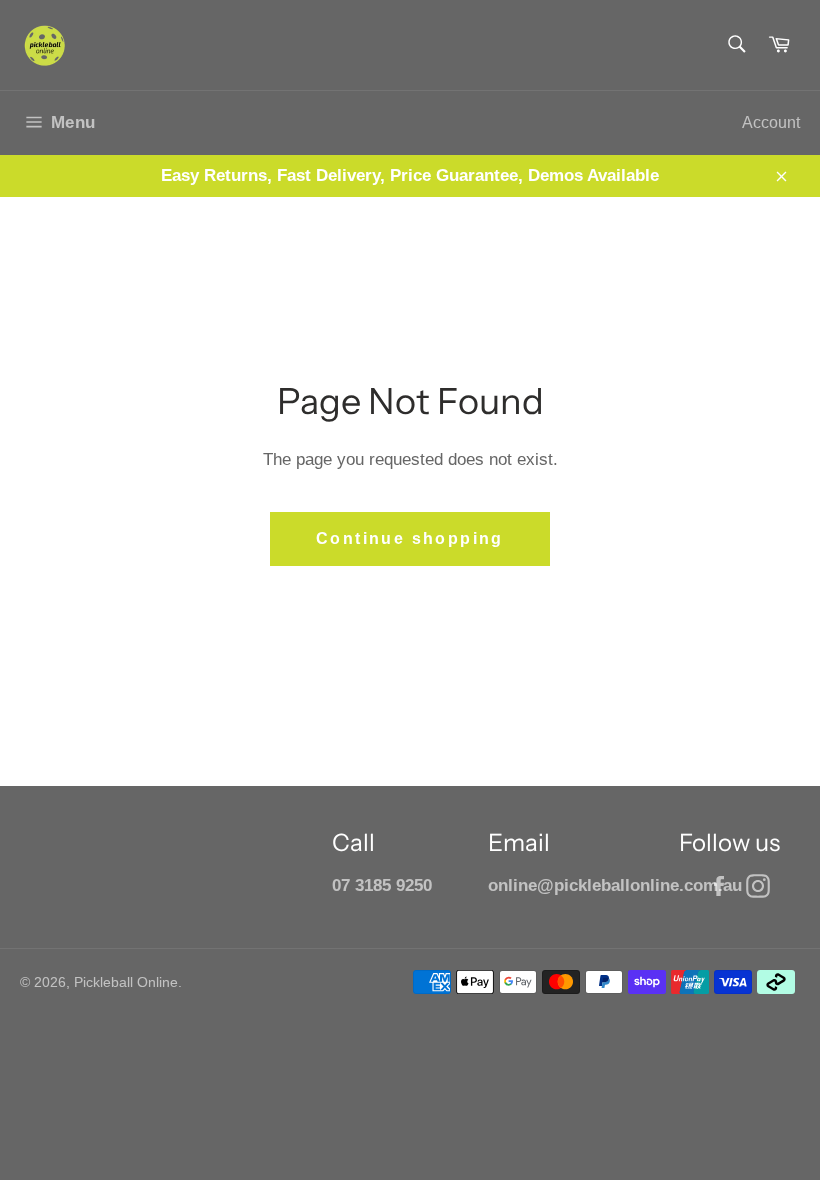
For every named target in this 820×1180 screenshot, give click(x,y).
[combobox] (735, 45)
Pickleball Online (126, 982)
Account (771, 122)
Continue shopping (410, 538)
